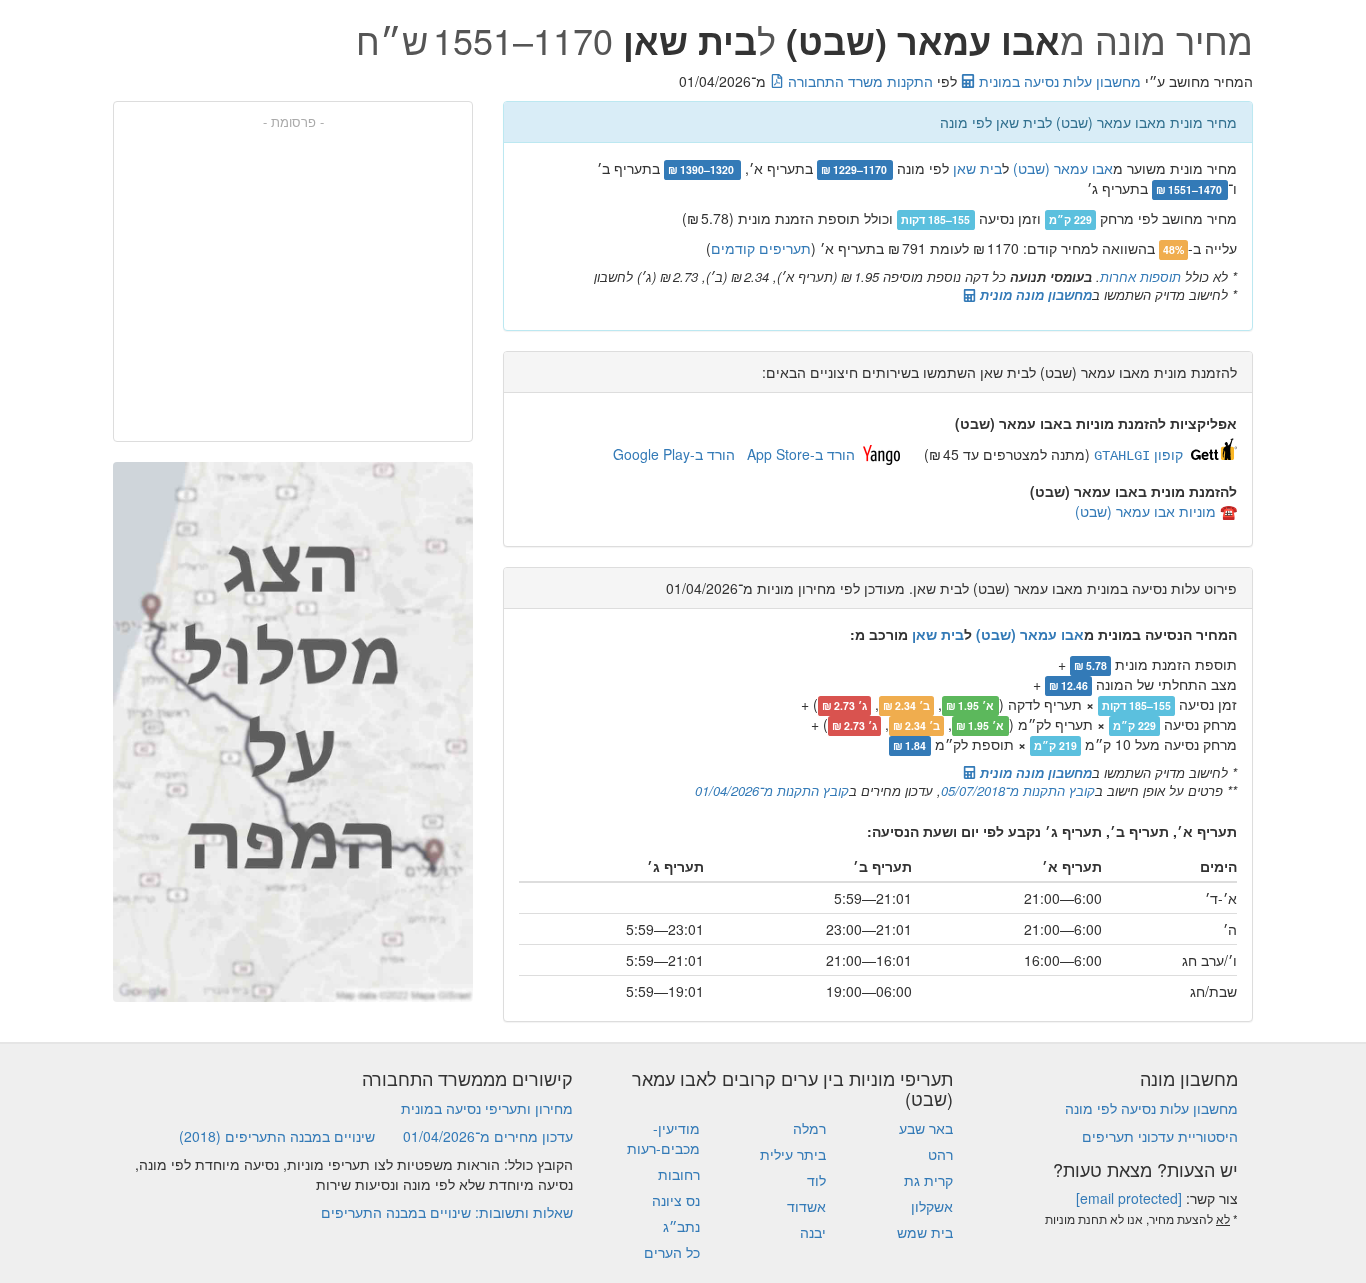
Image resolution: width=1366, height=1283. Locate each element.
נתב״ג (681, 1226)
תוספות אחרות (1140, 276)
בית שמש (925, 1232)
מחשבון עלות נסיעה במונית (1058, 81)
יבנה (813, 1232)
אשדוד (806, 1206)
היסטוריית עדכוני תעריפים (1160, 1136)
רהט (940, 1154)
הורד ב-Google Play (674, 454)
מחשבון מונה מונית (1034, 294)
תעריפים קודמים (761, 248)
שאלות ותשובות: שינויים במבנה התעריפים (447, 1212)
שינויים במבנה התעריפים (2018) (277, 1136)
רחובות (679, 1174)
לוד (816, 1180)
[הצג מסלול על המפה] (293, 732)
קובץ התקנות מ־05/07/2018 (1018, 790)
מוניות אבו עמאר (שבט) (1145, 511)
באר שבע (926, 1128)
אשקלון (932, 1206)
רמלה (809, 1128)
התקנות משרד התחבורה (858, 81)
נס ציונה (676, 1200)
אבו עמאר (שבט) (1063, 168)
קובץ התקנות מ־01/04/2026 (772, 790)
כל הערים (672, 1252)
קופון (1138, 454)
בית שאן (977, 168)
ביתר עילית (793, 1154)
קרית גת (928, 1180)
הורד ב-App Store (801, 454)
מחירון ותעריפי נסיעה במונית (487, 1108)
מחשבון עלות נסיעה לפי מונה (1151, 1108)
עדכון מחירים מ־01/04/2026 (488, 1136)
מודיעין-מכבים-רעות (663, 1138)
